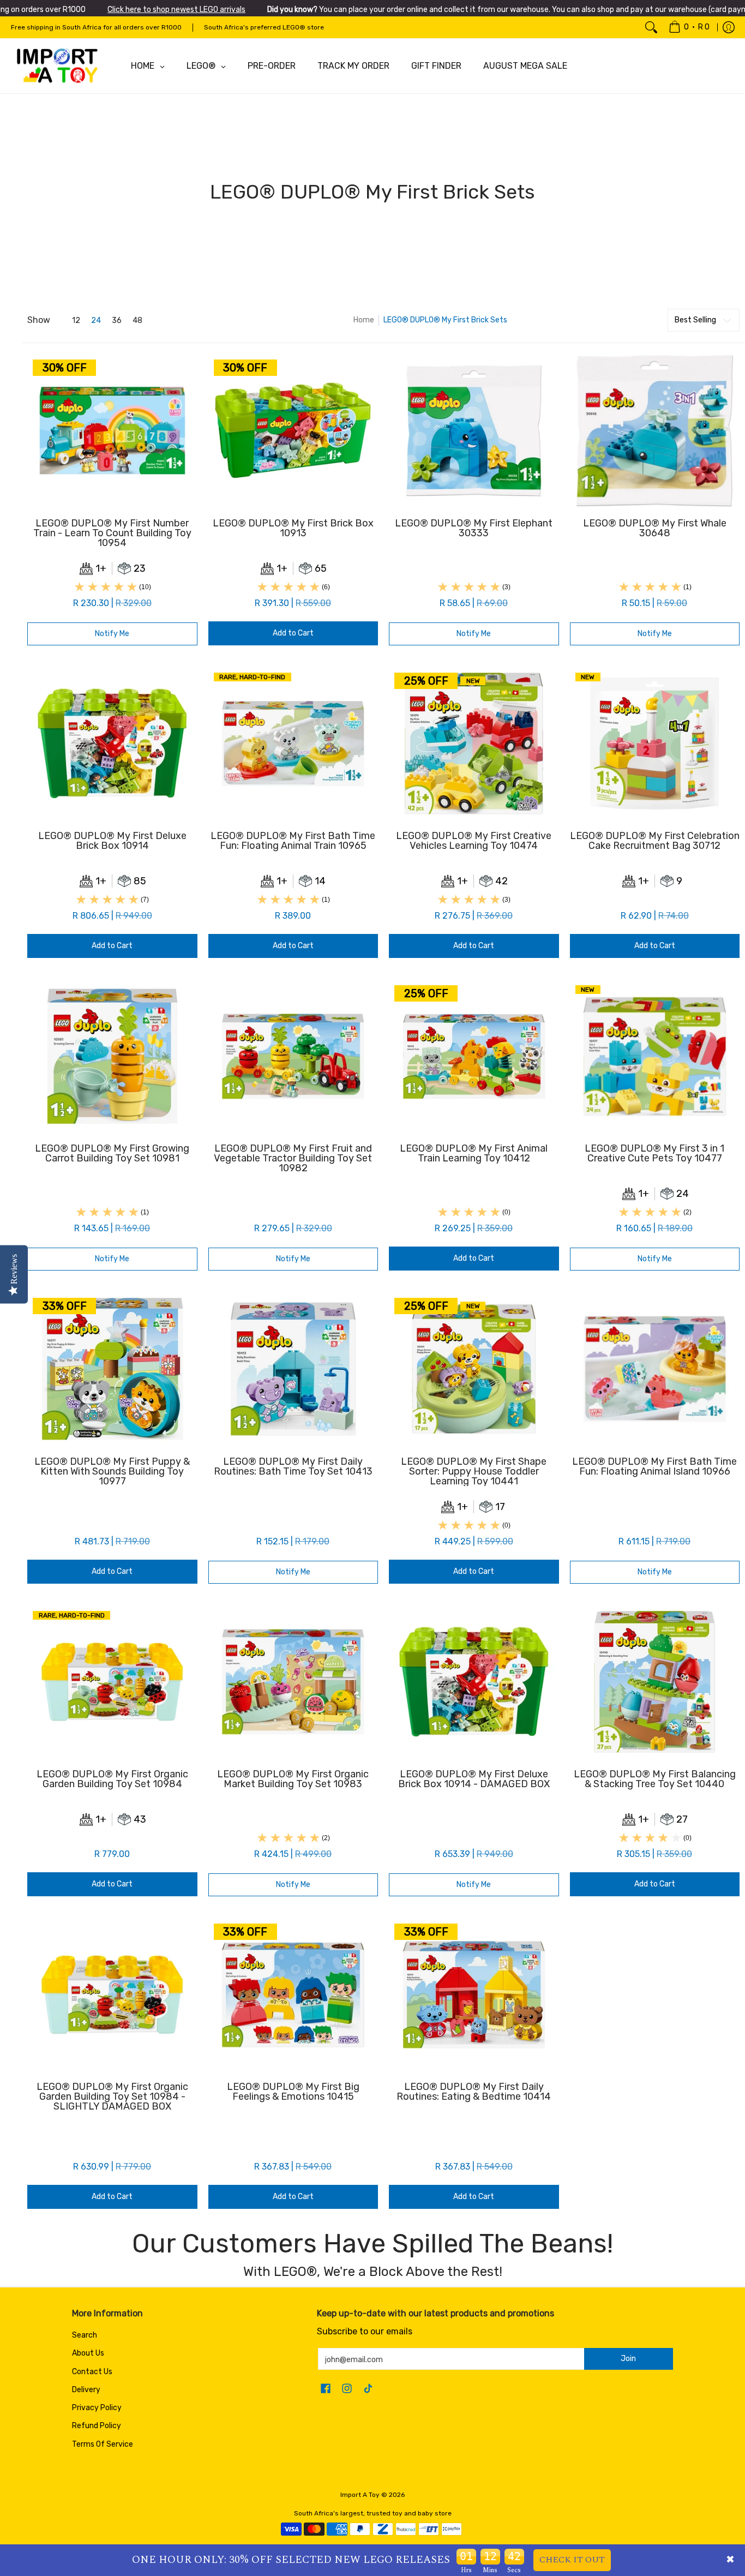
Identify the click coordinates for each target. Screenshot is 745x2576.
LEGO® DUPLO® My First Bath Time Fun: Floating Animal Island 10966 (654, 1466)
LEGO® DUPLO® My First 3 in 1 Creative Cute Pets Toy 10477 (654, 1153)
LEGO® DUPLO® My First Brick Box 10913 (293, 528)
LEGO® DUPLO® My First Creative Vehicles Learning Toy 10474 (474, 841)
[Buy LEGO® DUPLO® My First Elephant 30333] (474, 430)
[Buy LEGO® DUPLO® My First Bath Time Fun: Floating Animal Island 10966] (655, 1369)
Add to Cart (293, 633)
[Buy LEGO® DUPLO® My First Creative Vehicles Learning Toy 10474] (474, 744)
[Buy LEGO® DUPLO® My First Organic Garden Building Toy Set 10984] (112, 1682)
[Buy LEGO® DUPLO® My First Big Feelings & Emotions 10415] (293, 1994)
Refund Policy (97, 2426)
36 (117, 321)
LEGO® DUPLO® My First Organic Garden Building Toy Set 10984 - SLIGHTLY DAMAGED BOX (112, 2096)
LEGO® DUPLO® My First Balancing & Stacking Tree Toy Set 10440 (655, 1779)
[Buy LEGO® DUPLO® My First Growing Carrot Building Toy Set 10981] (112, 1056)
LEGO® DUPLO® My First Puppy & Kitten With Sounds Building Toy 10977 (112, 1471)
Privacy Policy (97, 2408)
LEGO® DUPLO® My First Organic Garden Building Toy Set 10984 (112, 1779)
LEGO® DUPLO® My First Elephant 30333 (474, 528)
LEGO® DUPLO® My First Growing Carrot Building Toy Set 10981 (112, 1153)
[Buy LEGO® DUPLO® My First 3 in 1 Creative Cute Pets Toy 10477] (655, 1056)
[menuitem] (689, 27)
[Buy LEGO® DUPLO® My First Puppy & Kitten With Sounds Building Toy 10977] (112, 1369)
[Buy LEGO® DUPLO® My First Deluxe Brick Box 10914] (112, 744)
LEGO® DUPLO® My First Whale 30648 (655, 528)
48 (137, 321)
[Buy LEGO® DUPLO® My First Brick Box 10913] (293, 430)
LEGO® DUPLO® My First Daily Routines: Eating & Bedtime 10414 (474, 2092)
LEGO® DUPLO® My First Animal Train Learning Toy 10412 (474, 1153)
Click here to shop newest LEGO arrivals (176, 10)
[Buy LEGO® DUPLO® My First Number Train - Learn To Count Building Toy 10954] (112, 430)
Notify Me (112, 634)
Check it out (572, 2560)
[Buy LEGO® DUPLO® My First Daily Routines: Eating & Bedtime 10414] (474, 1994)
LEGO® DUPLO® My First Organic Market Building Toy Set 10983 (293, 1779)
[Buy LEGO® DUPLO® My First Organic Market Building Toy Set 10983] (293, 1682)
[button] (326, 2389)
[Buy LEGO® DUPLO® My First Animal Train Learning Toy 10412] (474, 1056)
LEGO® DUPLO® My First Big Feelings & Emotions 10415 (293, 2092)
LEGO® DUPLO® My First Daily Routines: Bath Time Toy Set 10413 (293, 1466)
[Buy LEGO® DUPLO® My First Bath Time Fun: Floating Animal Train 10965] (293, 744)
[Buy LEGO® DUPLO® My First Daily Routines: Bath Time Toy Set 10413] (293, 1369)
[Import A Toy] (57, 66)
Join (628, 2359)
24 (96, 321)
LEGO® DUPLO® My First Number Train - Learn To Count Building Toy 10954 (112, 533)
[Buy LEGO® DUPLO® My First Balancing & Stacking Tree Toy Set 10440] (655, 1682)
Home (364, 320)
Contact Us (92, 2372)
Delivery (86, 2390)
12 (76, 321)
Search (85, 2335)
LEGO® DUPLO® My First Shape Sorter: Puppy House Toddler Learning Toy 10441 (474, 1471)
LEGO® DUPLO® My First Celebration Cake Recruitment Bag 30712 (655, 841)
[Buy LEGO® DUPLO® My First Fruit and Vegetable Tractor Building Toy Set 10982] (293, 1056)
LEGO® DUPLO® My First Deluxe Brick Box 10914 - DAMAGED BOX (474, 1779)
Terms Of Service (103, 2444)
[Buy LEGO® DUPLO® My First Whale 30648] (655, 430)
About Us (88, 2353)
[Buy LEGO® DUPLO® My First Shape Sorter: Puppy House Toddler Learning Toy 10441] (474, 1369)
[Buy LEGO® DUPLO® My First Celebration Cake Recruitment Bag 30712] (655, 744)
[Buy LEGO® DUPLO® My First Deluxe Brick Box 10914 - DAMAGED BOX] (474, 1682)
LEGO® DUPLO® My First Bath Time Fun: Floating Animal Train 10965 (293, 841)
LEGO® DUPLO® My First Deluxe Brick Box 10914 (112, 841)
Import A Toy (360, 2495)
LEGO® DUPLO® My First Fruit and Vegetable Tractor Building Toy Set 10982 (293, 1158)
